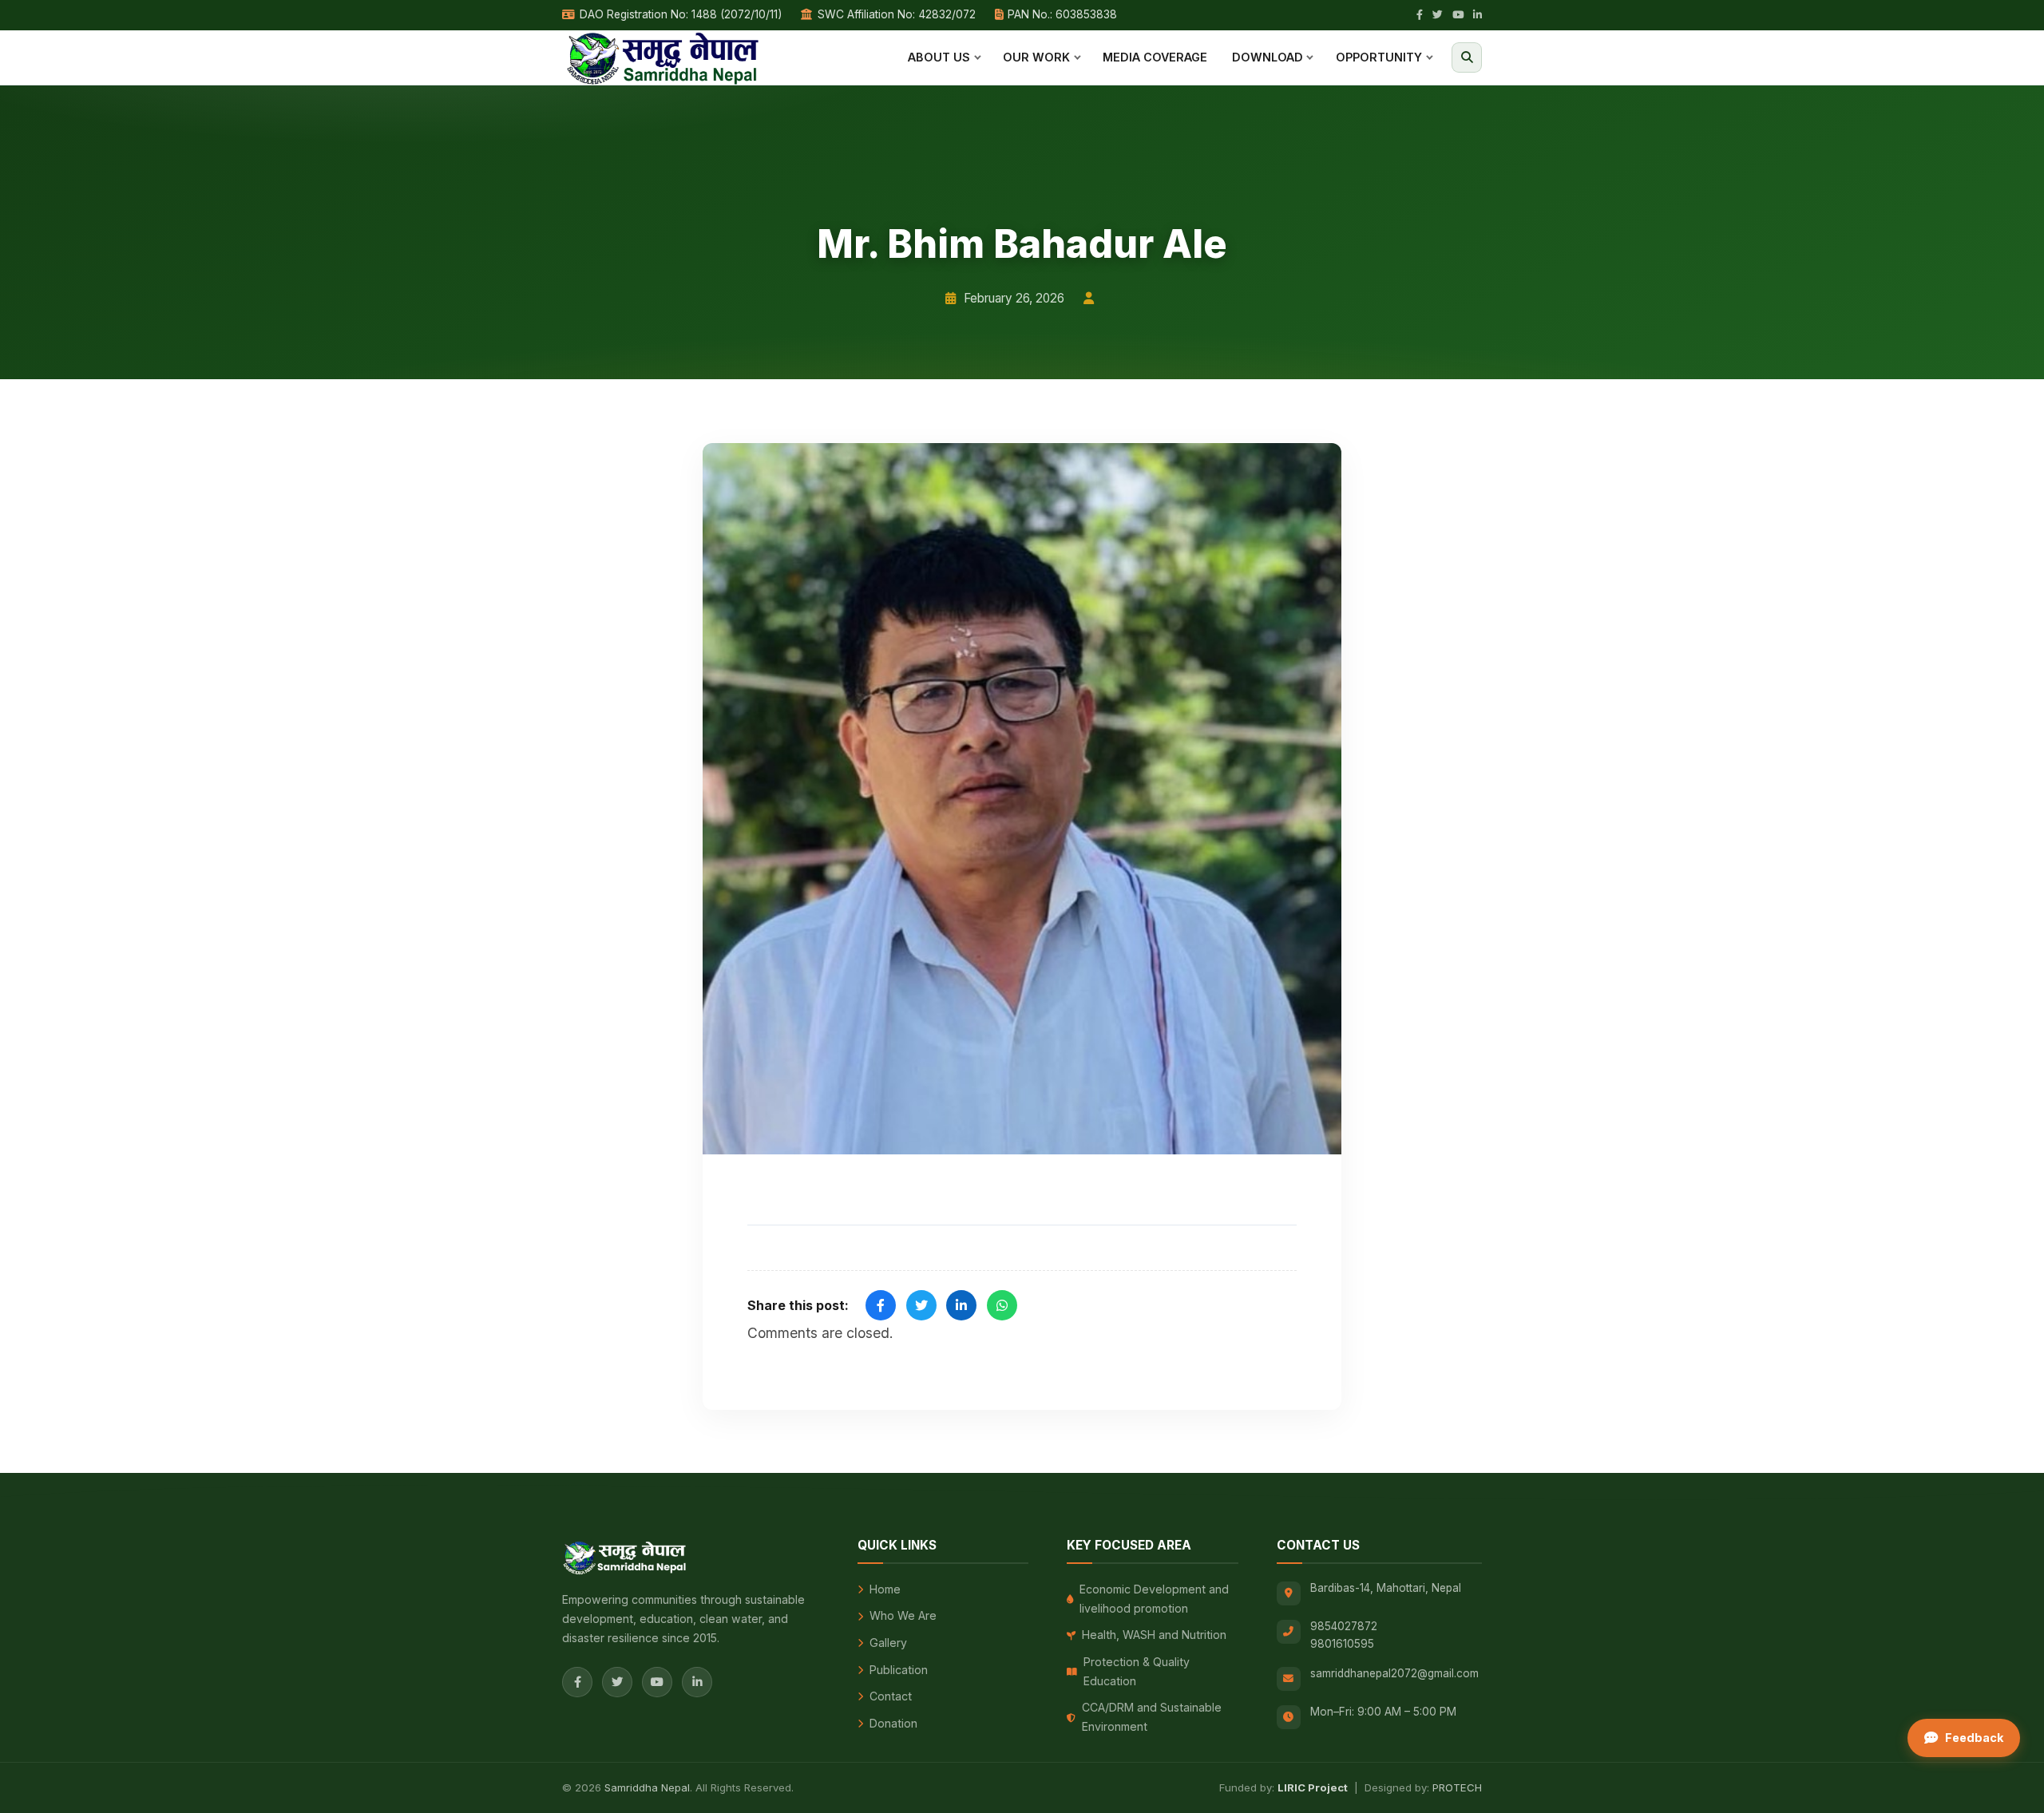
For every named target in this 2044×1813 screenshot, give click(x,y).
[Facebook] (1420, 15)
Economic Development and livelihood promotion (1154, 1599)
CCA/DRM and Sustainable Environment (1152, 1717)
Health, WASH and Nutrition (1154, 1635)
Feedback (1974, 1738)
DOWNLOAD (1268, 57)
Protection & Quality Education (1137, 1671)
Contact (891, 1696)
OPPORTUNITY (1379, 57)
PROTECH (1457, 1787)
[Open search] (1467, 57)
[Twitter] (1438, 15)
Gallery (888, 1643)
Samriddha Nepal (647, 1787)
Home (885, 1589)
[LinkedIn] (1478, 15)
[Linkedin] (697, 1682)
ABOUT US (939, 57)
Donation (893, 1723)
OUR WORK (1036, 57)
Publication (899, 1670)
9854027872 (1344, 1626)
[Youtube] (657, 1682)
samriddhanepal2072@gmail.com (1394, 1673)
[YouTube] (1458, 15)
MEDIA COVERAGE (1155, 57)
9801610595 (1342, 1644)
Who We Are (903, 1615)
